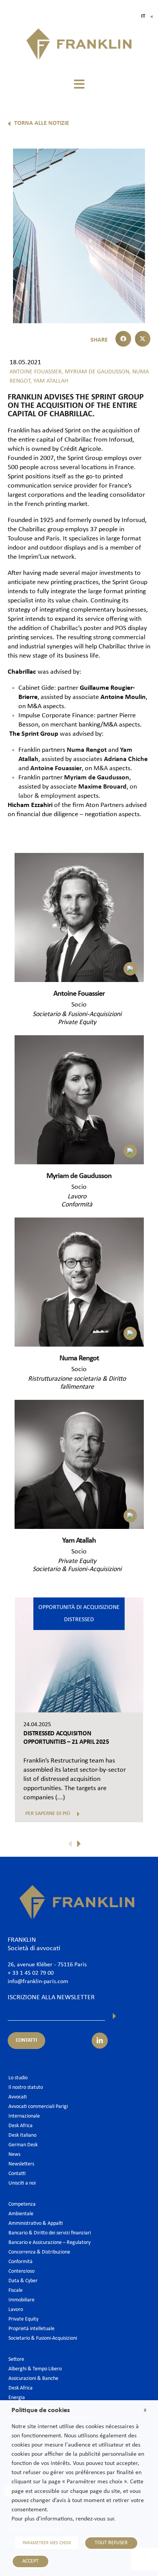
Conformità (77, 1205)
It (147, 16)
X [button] (145, 2410)
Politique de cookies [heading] (41, 2410)
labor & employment (47, 796)
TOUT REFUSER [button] (111, 2543)
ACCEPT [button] (30, 2561)
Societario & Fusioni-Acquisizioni (77, 1014)
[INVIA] (114, 2016)
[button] (79, 84)
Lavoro (77, 1197)
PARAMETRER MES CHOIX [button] (47, 2543)
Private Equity (77, 1022)
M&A (101, 768)
